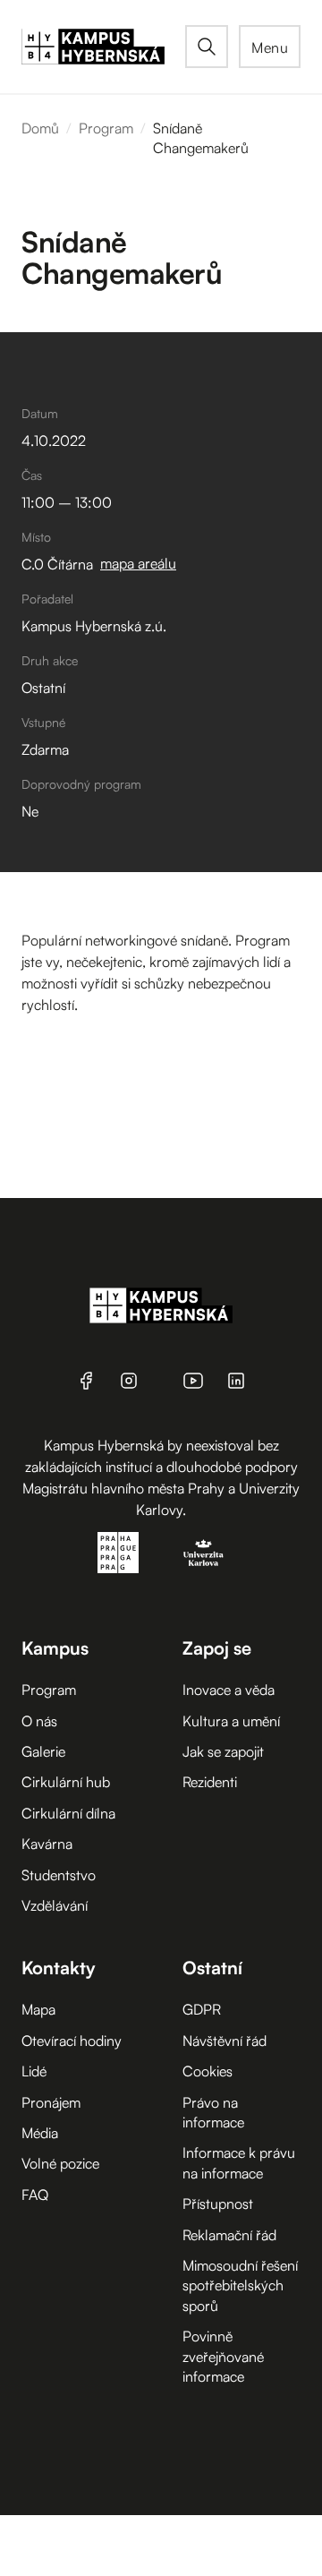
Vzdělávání (55, 1905)
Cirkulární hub (66, 1782)
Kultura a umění (231, 1721)
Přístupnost (218, 2204)
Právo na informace (213, 2112)
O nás (39, 1721)
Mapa (38, 2009)
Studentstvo (59, 1875)
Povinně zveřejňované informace (223, 2356)
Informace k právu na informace (239, 2162)
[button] (270, 47)
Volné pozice (60, 2163)
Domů (40, 128)
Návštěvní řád (225, 2041)
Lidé (34, 2071)
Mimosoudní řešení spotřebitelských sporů (240, 2285)
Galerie (43, 1751)
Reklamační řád (229, 2235)
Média (40, 2133)
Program (106, 128)
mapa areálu (138, 563)
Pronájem (51, 2102)
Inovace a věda (229, 1690)
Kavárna (47, 1844)
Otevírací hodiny (72, 2041)
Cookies (208, 2071)
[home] (103, 47)
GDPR (202, 2009)
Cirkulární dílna (68, 1813)
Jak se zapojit (223, 1751)
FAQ (35, 2195)
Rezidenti (210, 1782)
